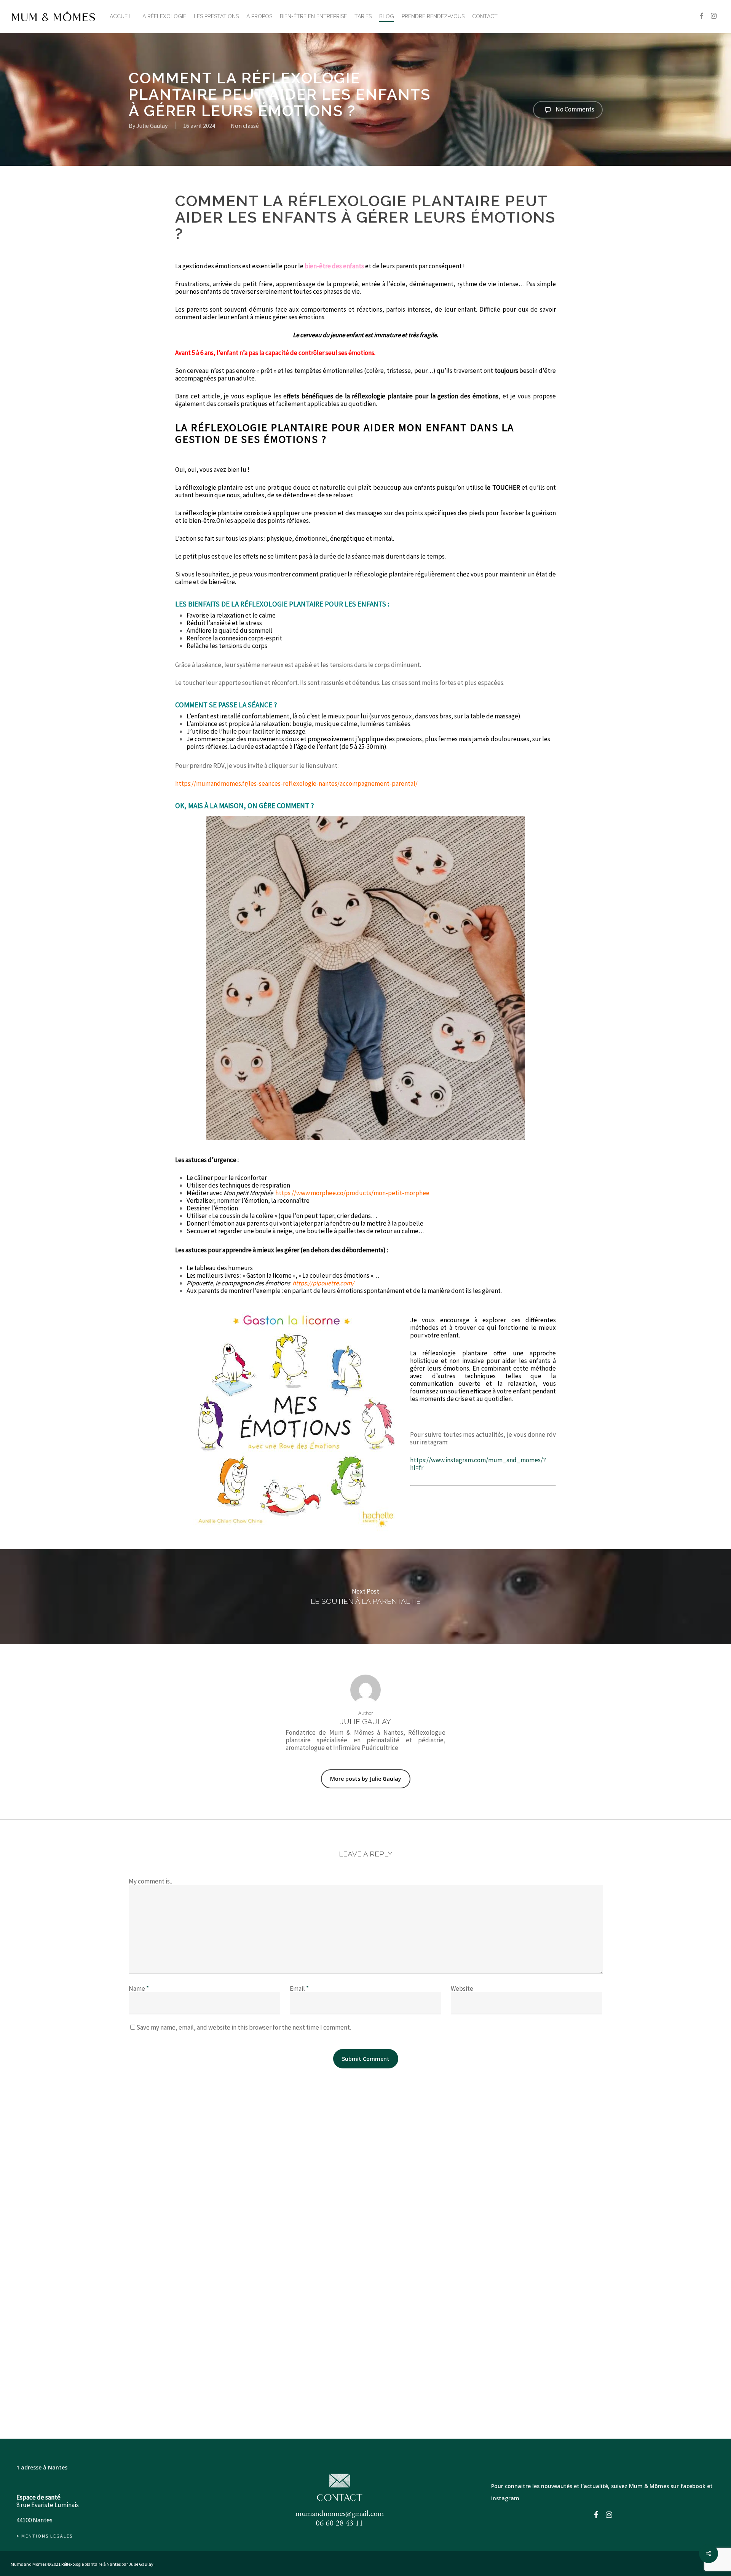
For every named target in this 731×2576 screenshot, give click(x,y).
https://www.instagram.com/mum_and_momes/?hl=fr (478, 1464)
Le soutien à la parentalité (365, 1597)
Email (299, 1989)
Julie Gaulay (152, 126)
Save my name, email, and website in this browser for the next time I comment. (244, 2027)
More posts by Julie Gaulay (366, 1779)
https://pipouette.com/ (323, 1283)
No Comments (574, 109)
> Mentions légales (45, 2536)
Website (462, 1989)
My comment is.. (150, 1881)
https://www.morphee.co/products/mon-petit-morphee (352, 1193)
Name (139, 1989)
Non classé (245, 126)
